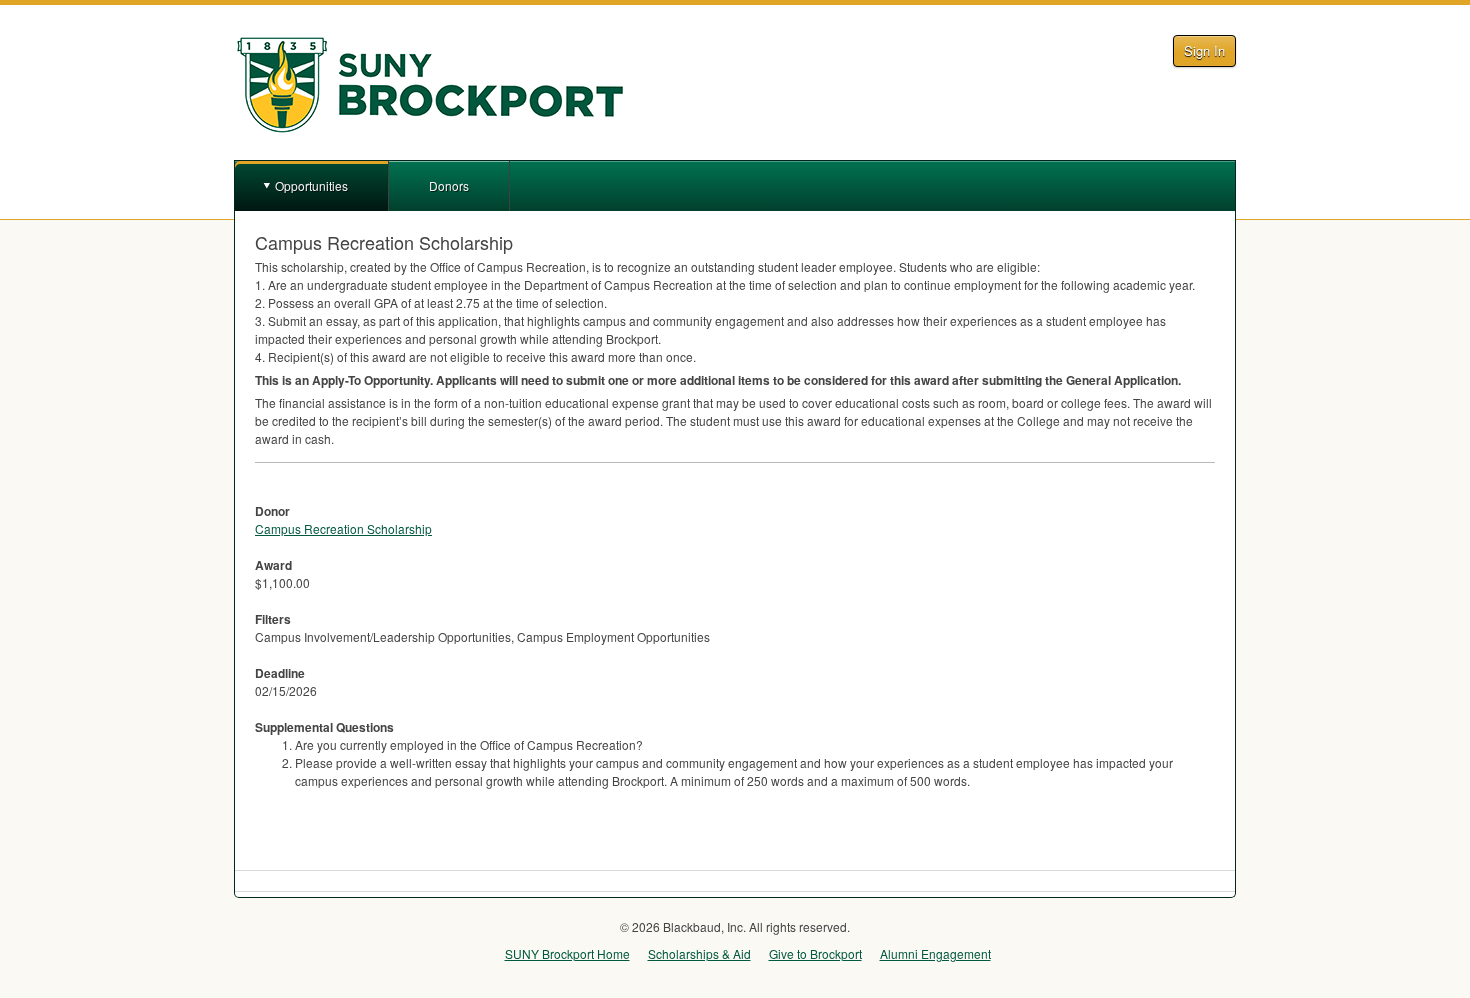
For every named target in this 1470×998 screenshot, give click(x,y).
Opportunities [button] (311, 185)
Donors (449, 185)
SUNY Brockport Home (567, 953)
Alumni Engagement (935, 953)
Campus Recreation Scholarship (343, 528)
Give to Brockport (815, 953)
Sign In (1204, 50)
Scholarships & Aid (699, 953)
